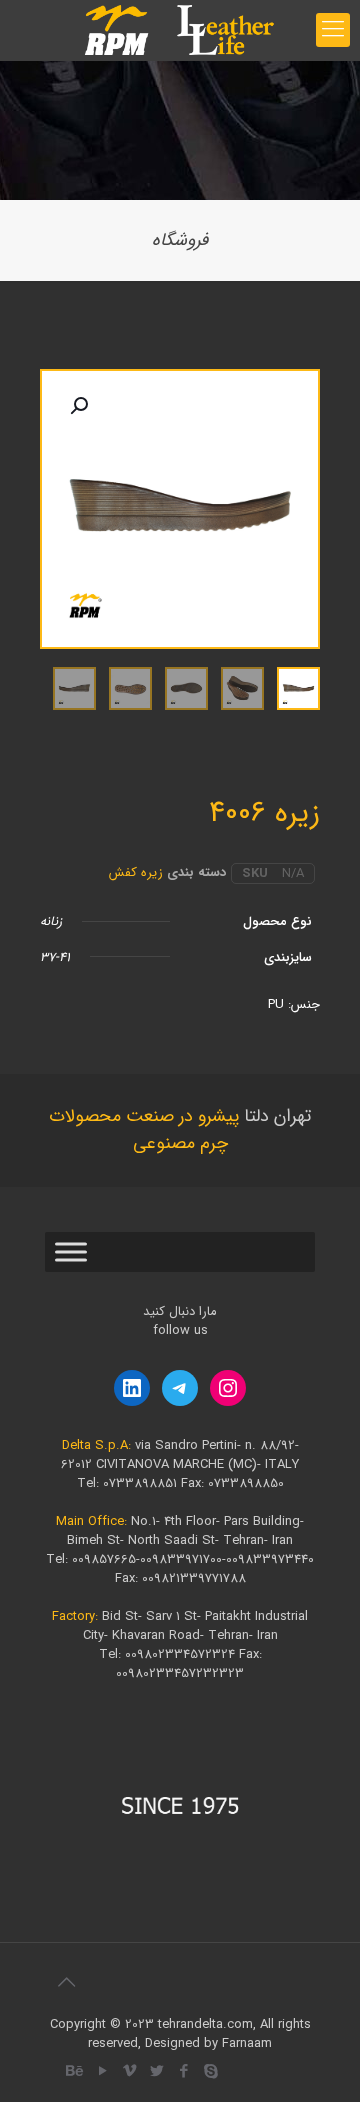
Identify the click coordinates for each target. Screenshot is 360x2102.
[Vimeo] (129, 2072)
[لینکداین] (132, 1388)
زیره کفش (136, 872)
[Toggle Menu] (71, 1252)
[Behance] (75, 2072)
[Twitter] (156, 2072)
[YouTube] (102, 2072)
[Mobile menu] (333, 30)
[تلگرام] (180, 1388)
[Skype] (210, 2072)
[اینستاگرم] (228, 1388)
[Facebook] (183, 2072)
